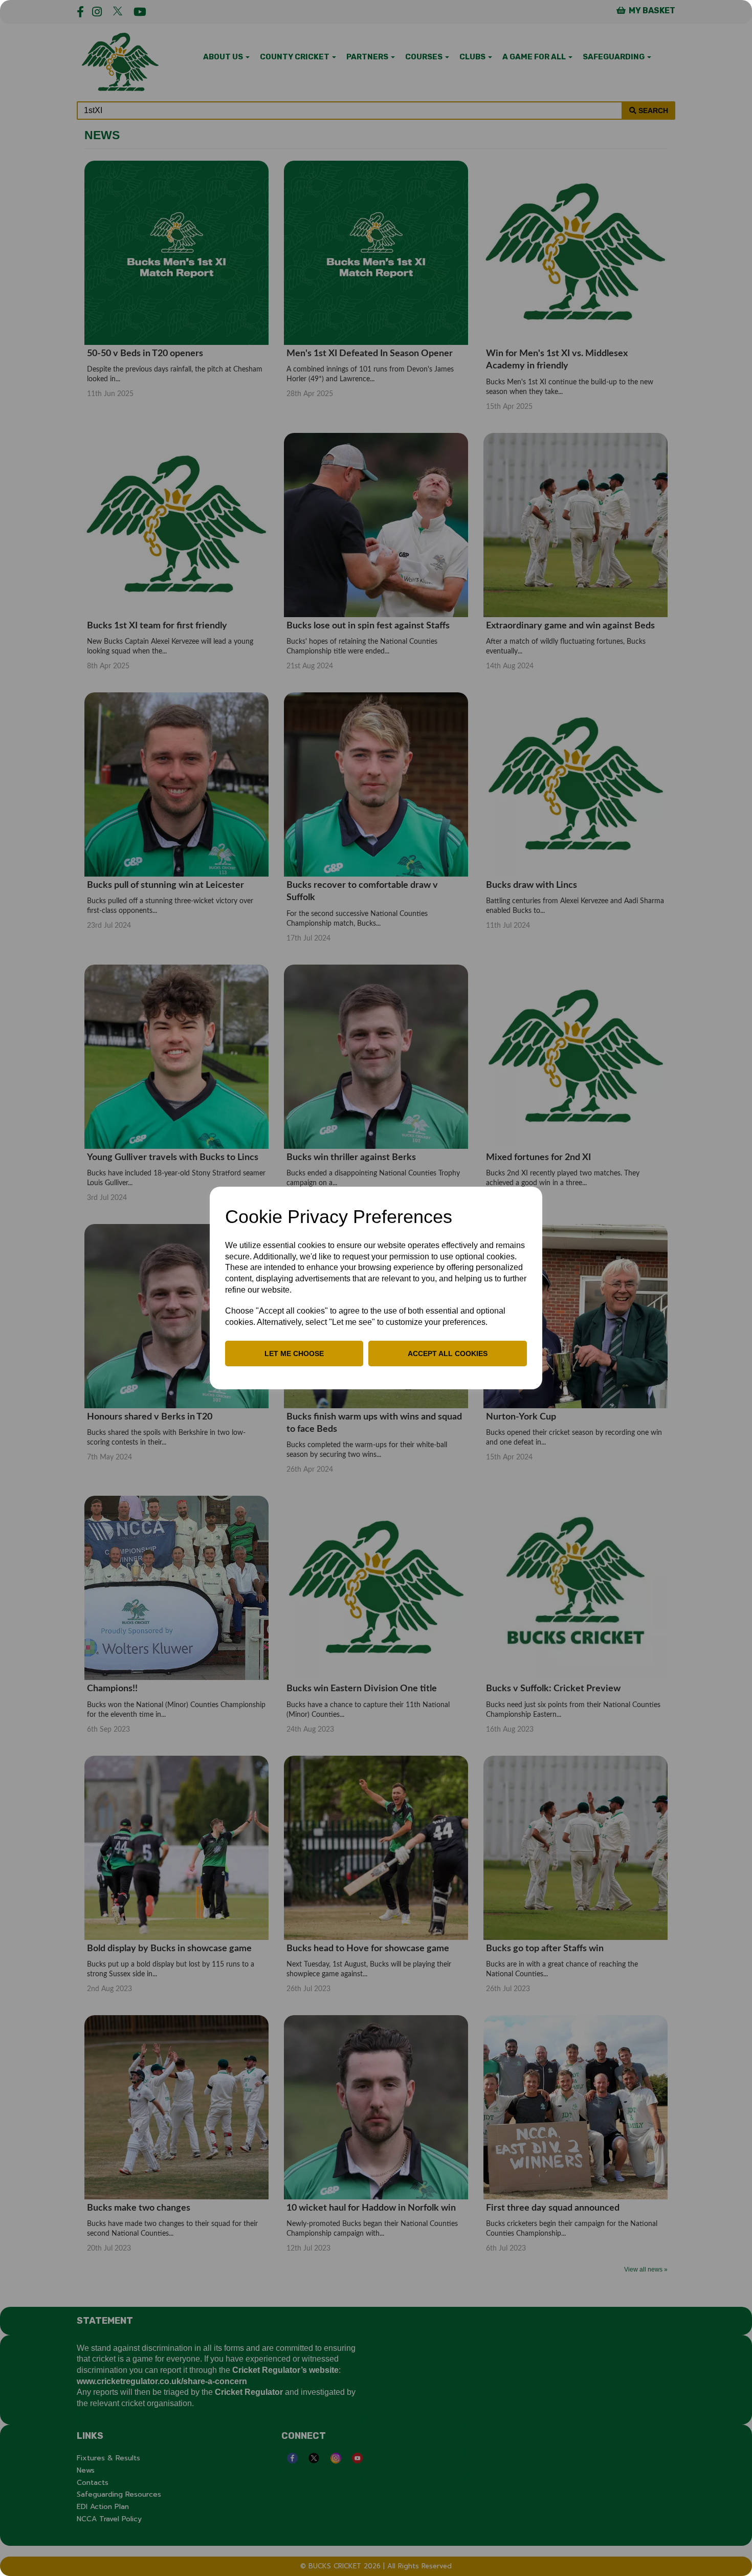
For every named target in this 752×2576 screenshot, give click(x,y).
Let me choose (294, 1354)
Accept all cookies (448, 1354)
